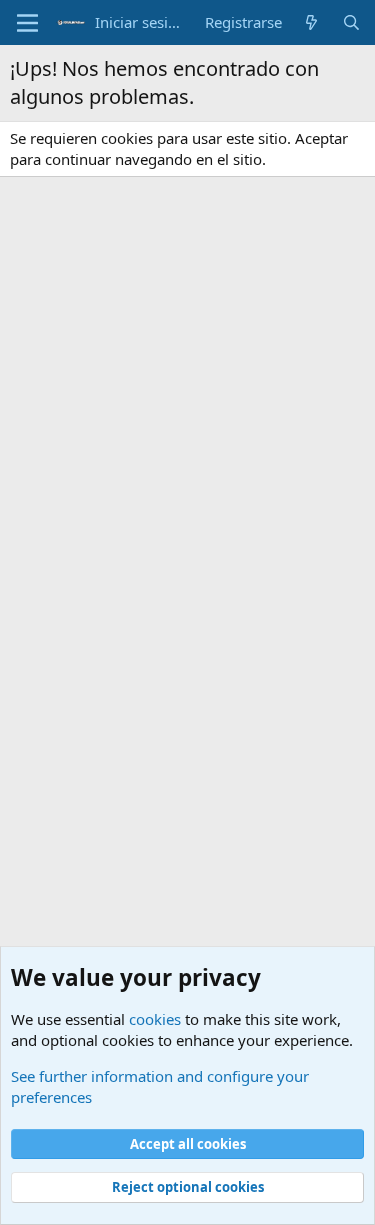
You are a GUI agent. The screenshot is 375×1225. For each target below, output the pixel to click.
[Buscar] (351, 22)
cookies (155, 1019)
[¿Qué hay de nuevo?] (311, 22)
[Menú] (27, 23)
